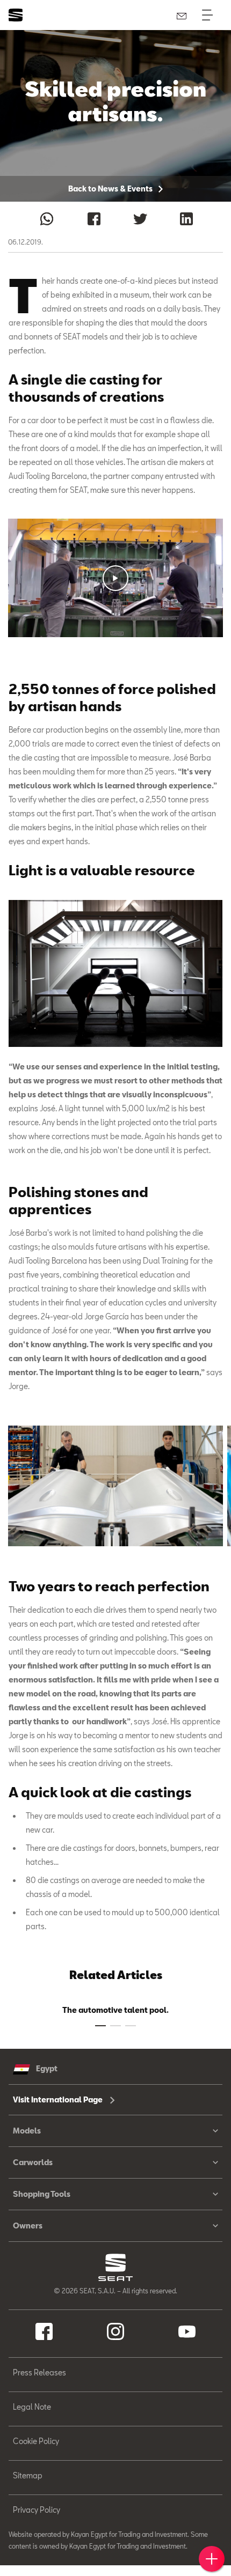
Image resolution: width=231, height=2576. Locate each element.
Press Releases (39, 2372)
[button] (115, 578)
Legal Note (32, 2407)
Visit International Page (59, 2099)
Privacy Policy (37, 2510)
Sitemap (28, 2475)
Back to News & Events (111, 189)
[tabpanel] (115, 1486)
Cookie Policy (36, 2441)
